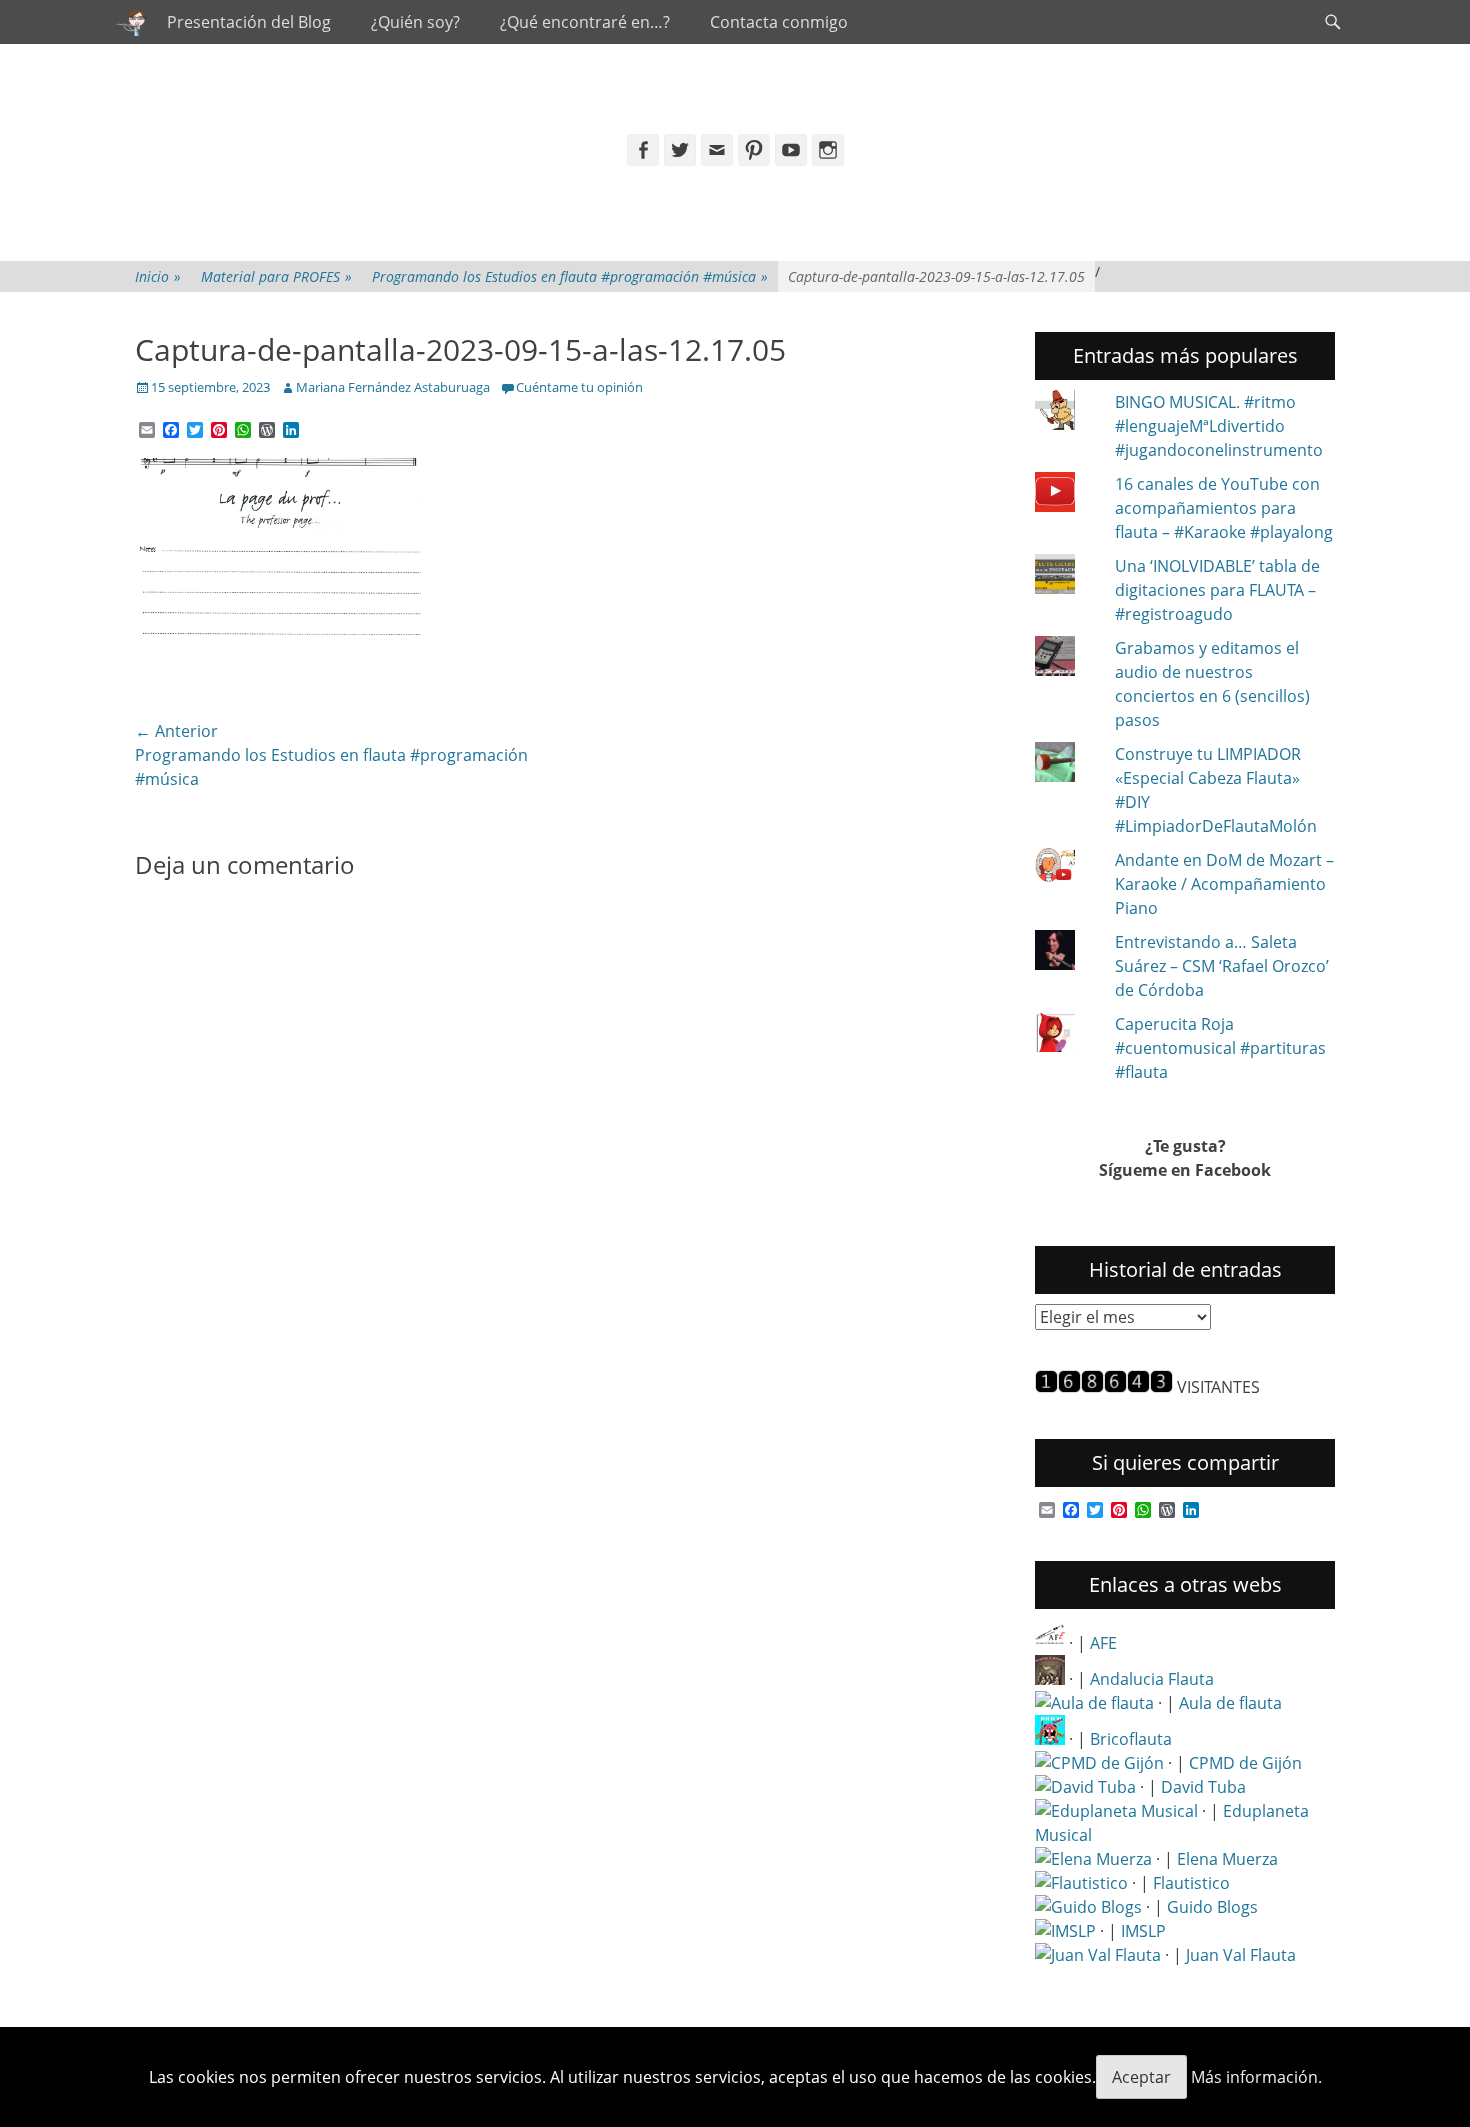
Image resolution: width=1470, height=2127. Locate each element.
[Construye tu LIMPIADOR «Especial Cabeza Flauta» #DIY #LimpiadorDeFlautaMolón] (1067, 765)
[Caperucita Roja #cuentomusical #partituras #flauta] (1067, 1035)
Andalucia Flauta (1152, 1679)
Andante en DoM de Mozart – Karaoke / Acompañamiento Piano (1224, 884)
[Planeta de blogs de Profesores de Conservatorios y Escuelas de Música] (1088, 1907)
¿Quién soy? (415, 22)
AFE (1103, 1643)
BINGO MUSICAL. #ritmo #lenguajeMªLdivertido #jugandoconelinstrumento (1219, 426)
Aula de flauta (1230, 1703)
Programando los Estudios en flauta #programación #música (570, 276)
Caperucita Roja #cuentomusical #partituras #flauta (1220, 1048)
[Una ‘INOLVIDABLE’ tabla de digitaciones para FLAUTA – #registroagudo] (1067, 577)
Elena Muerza (1227, 1859)
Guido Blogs (1212, 1907)
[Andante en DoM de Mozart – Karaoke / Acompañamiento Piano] (1067, 868)
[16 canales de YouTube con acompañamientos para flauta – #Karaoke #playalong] (1067, 495)
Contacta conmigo (779, 22)
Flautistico (1191, 1883)
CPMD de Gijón (1245, 1763)
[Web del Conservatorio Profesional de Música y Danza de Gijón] (1099, 1763)
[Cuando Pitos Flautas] (131, 22)
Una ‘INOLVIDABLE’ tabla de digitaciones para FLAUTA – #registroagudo (1217, 590)
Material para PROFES (276, 276)
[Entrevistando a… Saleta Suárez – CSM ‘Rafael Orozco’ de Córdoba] (1067, 953)
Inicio (158, 276)
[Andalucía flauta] (1050, 1679)
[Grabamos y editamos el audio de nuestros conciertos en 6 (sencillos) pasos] (1067, 659)
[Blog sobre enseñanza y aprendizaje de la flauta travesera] (1093, 1859)
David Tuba (1203, 1787)
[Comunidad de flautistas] (1081, 1883)
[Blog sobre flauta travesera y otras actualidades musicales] (1098, 1955)
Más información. (1256, 2077)
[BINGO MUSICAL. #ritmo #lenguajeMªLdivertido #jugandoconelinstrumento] (1067, 413)
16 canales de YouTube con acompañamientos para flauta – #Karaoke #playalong (1224, 508)
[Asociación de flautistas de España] (1050, 1643)
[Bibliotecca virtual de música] (1065, 1931)
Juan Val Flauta (1241, 1955)
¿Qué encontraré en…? (585, 22)
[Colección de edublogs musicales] (1116, 1811)
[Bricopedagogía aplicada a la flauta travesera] (1050, 1739)
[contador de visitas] (1104, 1387)
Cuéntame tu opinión (579, 387)
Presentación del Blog (249, 22)
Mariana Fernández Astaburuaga (393, 387)
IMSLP (1143, 1931)
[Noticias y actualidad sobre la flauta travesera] (1094, 1703)
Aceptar (1141, 2077)
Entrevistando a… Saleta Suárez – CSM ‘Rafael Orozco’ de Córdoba (1222, 966)
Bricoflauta (1131, 1739)
